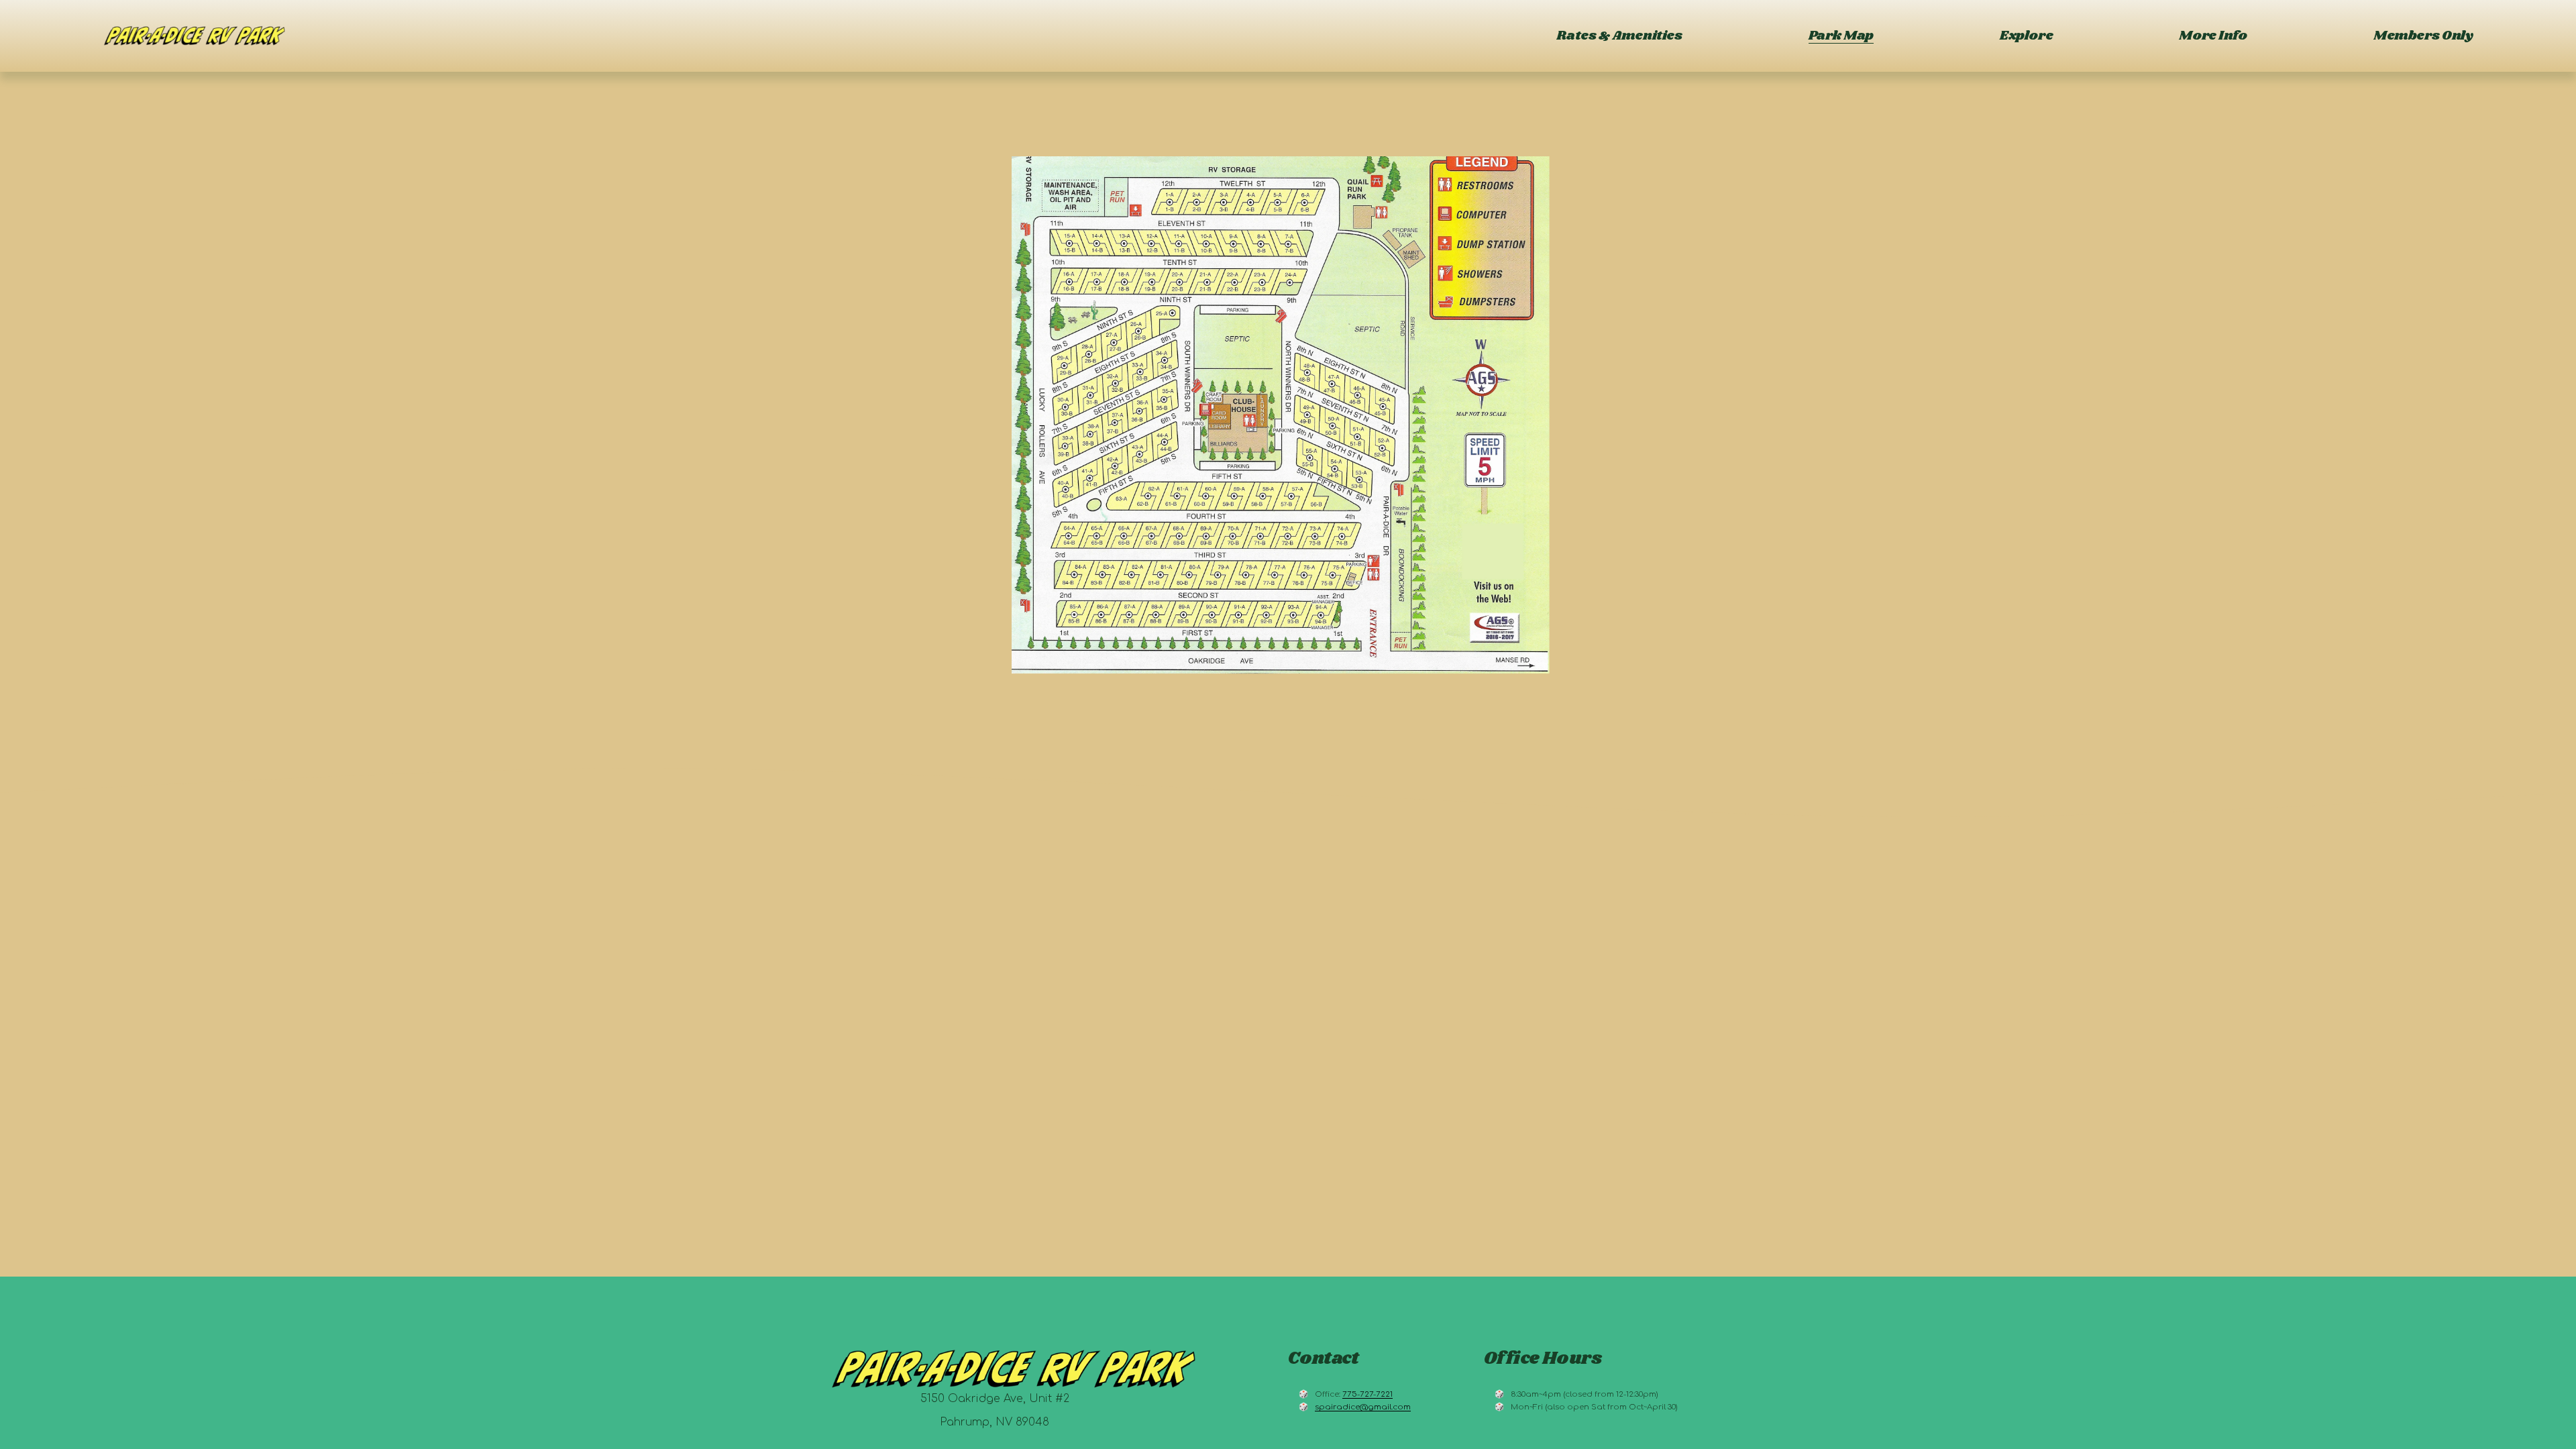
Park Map (1841, 36)
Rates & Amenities (1619, 36)
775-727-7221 (1367, 1394)
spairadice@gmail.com (1363, 1407)
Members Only (2423, 36)
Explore (2026, 36)
